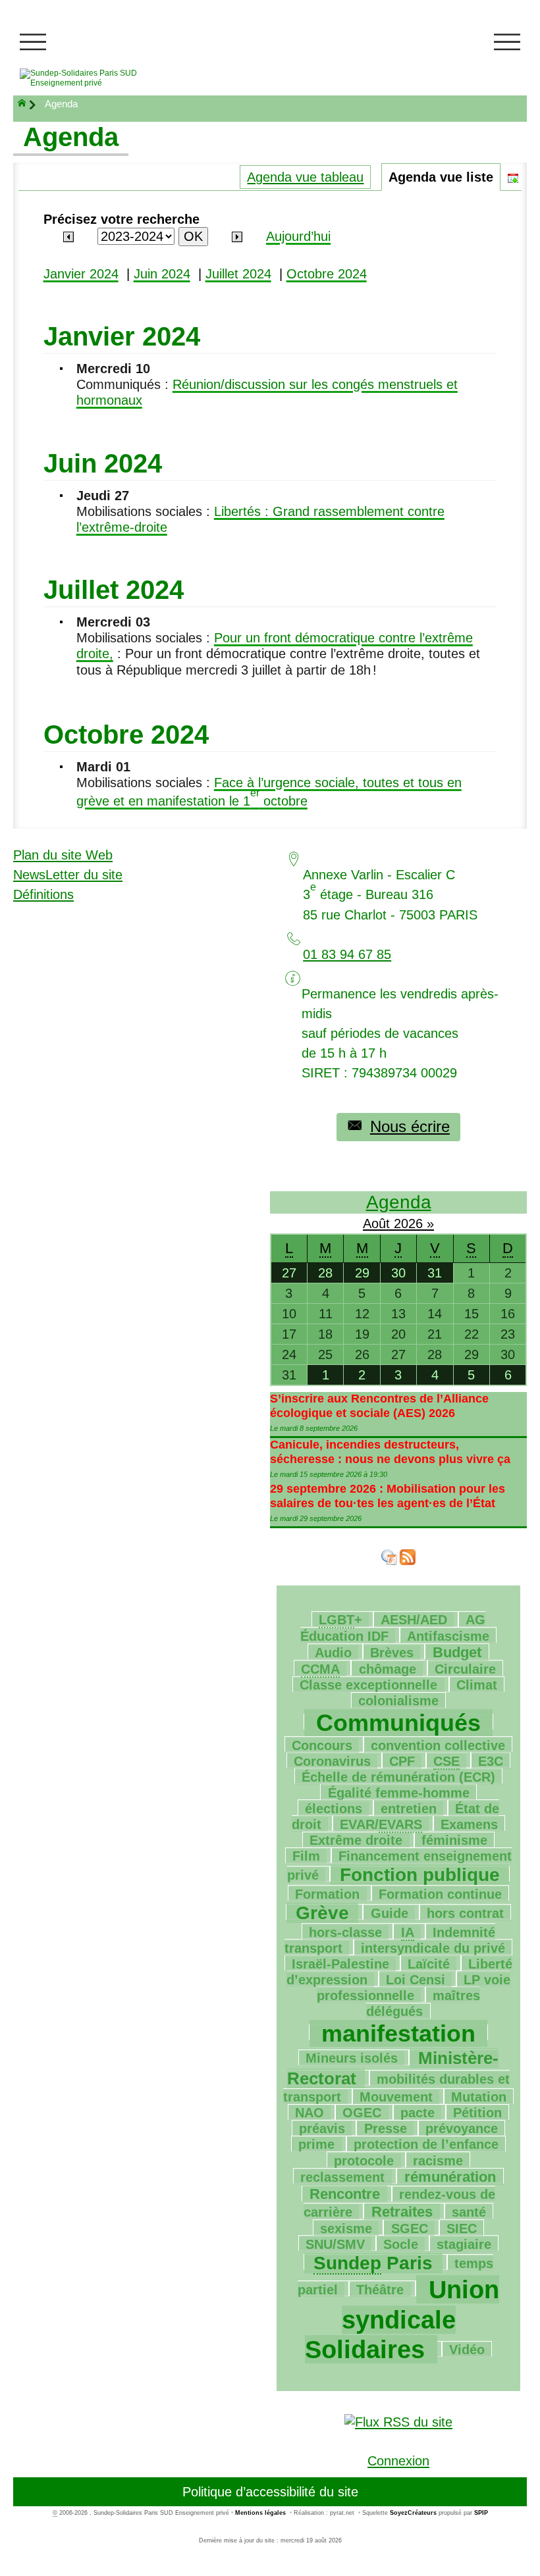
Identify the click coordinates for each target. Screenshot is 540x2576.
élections (334, 1809)
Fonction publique (420, 1875)
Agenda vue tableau (305, 177)
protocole (364, 2161)
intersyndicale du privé (433, 1948)
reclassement (342, 2177)
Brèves (392, 1653)
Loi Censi (416, 1980)
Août (378, 1224)
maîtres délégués (423, 2003)
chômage (388, 1669)
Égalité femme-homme (399, 1793)
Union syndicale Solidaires (402, 2320)
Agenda (399, 1202)
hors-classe (345, 1932)
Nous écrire (410, 1126)
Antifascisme (448, 1636)
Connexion (398, 2461)
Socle (401, 2244)
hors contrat (465, 1913)
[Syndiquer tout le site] (398, 2421)
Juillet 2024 (238, 274)
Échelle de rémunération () (398, 1777)
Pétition (477, 2113)
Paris (373, 2263)
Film (306, 1856)
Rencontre (345, 2194)
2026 (410, 1224)
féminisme (454, 1840)
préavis (322, 2128)
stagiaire (464, 2244)
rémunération (450, 2177)
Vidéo (467, 2350)
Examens (469, 1824)
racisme (438, 2161)
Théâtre (380, 2290)
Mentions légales (260, 2513)
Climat (477, 1685)
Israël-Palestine (340, 1964)
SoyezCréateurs (413, 2513)
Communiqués (398, 1723)
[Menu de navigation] (33, 42)
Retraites (402, 2212)
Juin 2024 (162, 274)
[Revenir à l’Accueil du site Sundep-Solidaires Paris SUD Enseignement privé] (96, 78)
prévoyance (462, 2128)
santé (469, 2212)
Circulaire (465, 1669)
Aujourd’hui (298, 236)
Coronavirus (332, 1761)
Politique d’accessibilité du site (270, 2492)
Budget (457, 1652)
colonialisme (398, 1701)
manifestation (398, 2033)
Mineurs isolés (352, 2058)
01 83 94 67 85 (347, 954)
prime (316, 2144)
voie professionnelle (414, 1988)
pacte (418, 2113)
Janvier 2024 (81, 274)
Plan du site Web (63, 855)
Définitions (43, 894)
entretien (409, 1809)
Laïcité (429, 1964)
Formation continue (440, 1894)
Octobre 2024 (327, 274)
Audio (333, 1653)
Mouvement (396, 2097)
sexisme (346, 2228)
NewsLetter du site (68, 875)
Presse (386, 2128)
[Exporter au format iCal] (513, 177)
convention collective (438, 1745)
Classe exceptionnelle (368, 1685)
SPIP (481, 2513)
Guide (390, 1913)
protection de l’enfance (426, 2144)
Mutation (479, 2097)
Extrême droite (356, 1840)
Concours (322, 1745)
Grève (322, 1913)
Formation (327, 1894)
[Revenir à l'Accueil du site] (28, 105)
